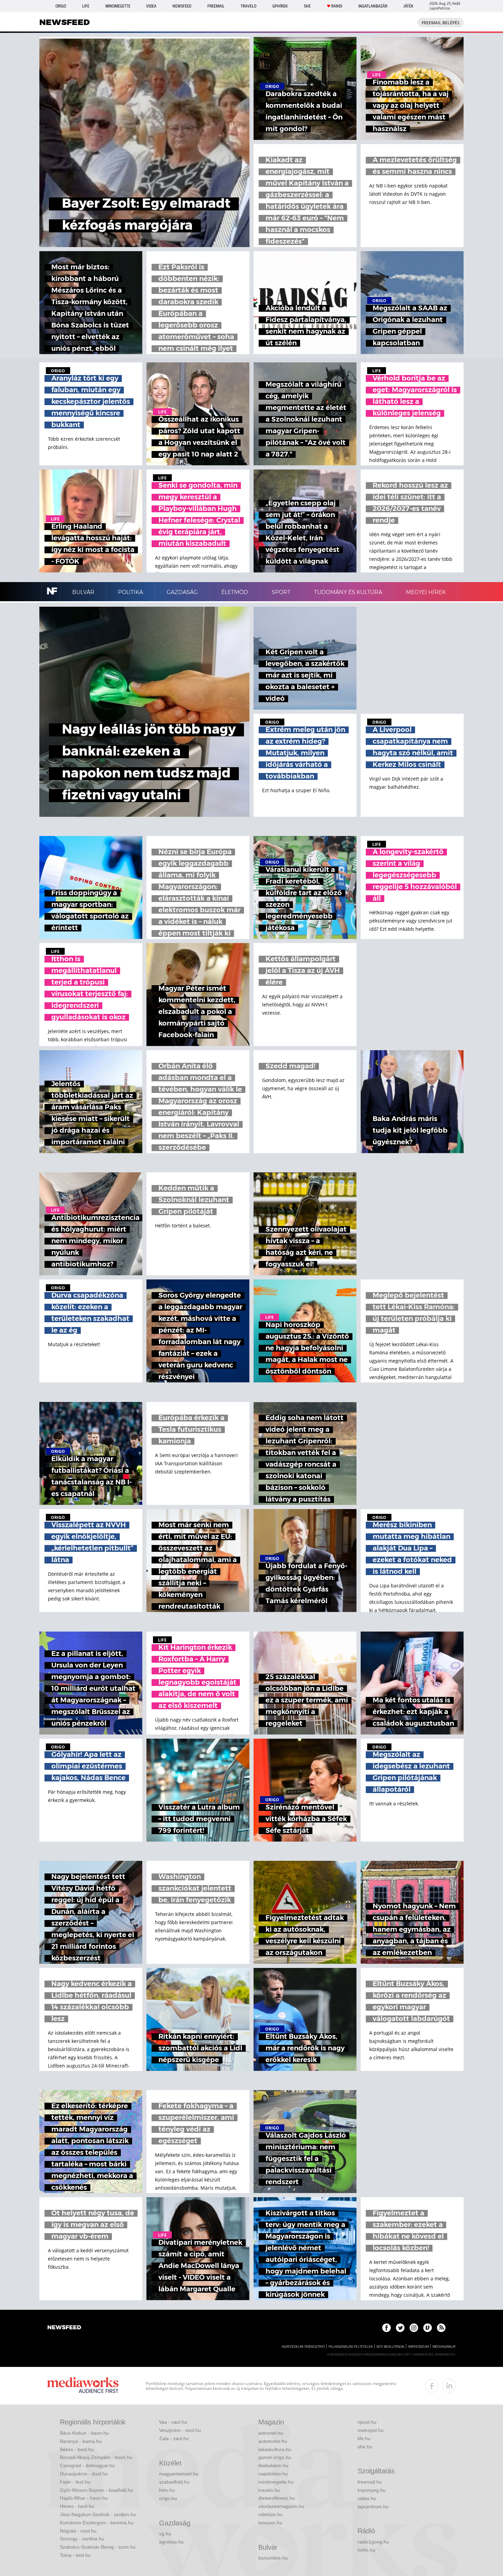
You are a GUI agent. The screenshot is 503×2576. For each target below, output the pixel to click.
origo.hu (168, 2498)
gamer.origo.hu (275, 2457)
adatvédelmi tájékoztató (303, 2347)
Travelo (248, 6)
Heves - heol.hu (77, 2506)
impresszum (418, 2347)
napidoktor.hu (273, 2474)
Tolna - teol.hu (75, 2555)
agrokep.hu (171, 2542)
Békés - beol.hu (77, 2449)
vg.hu (165, 2534)
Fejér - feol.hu (75, 2482)
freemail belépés (441, 23)
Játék (408, 6)
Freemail (216, 6)
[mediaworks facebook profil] (432, 2386)
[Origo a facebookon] (386, 2328)
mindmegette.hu (276, 2482)
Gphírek (280, 6)
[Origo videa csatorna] (428, 2328)
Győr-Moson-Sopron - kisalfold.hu (96, 2490)
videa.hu (367, 2498)
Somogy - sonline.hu (82, 2539)
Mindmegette (118, 6)
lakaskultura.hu (275, 2449)
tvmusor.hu (270, 2523)
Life (86, 6)
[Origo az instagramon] (414, 2328)
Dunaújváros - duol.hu (84, 2474)
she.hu (365, 2447)
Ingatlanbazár (373, 6)
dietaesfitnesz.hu (277, 2498)
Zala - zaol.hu (174, 2438)
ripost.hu (367, 2422)
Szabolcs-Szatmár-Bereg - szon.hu (98, 2547)
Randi (337, 6)
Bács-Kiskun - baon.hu (84, 2433)
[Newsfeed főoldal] (64, 2328)
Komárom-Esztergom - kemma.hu (97, 2523)
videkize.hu (270, 2514)
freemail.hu (370, 2482)
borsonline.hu (273, 2558)
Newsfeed (182, 6)
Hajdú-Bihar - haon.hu (84, 2498)
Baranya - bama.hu (81, 2441)
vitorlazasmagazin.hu (281, 2506)
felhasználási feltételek (351, 2347)
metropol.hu (371, 2430)
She (307, 6)
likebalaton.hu (273, 2465)
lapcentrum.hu (373, 2507)
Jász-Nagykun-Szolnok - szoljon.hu (98, 2514)
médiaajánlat (444, 2347)
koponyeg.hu (372, 2490)
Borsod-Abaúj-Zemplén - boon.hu (96, 2457)
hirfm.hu (366, 2550)
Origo (61, 6)
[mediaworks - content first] (83, 2386)
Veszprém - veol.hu (180, 2430)
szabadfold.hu (174, 2482)
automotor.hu (273, 2441)
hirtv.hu (167, 2490)
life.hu (364, 2438)
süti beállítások (390, 2347)
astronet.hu (271, 2433)
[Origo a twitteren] (400, 2328)
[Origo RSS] (441, 2328)
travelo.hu (269, 2490)
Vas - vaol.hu (173, 2422)
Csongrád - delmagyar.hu (87, 2465)
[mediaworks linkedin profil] (449, 2386)
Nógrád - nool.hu (78, 2531)
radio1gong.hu (373, 2542)
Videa (151, 6)
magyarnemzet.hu (179, 2474)
